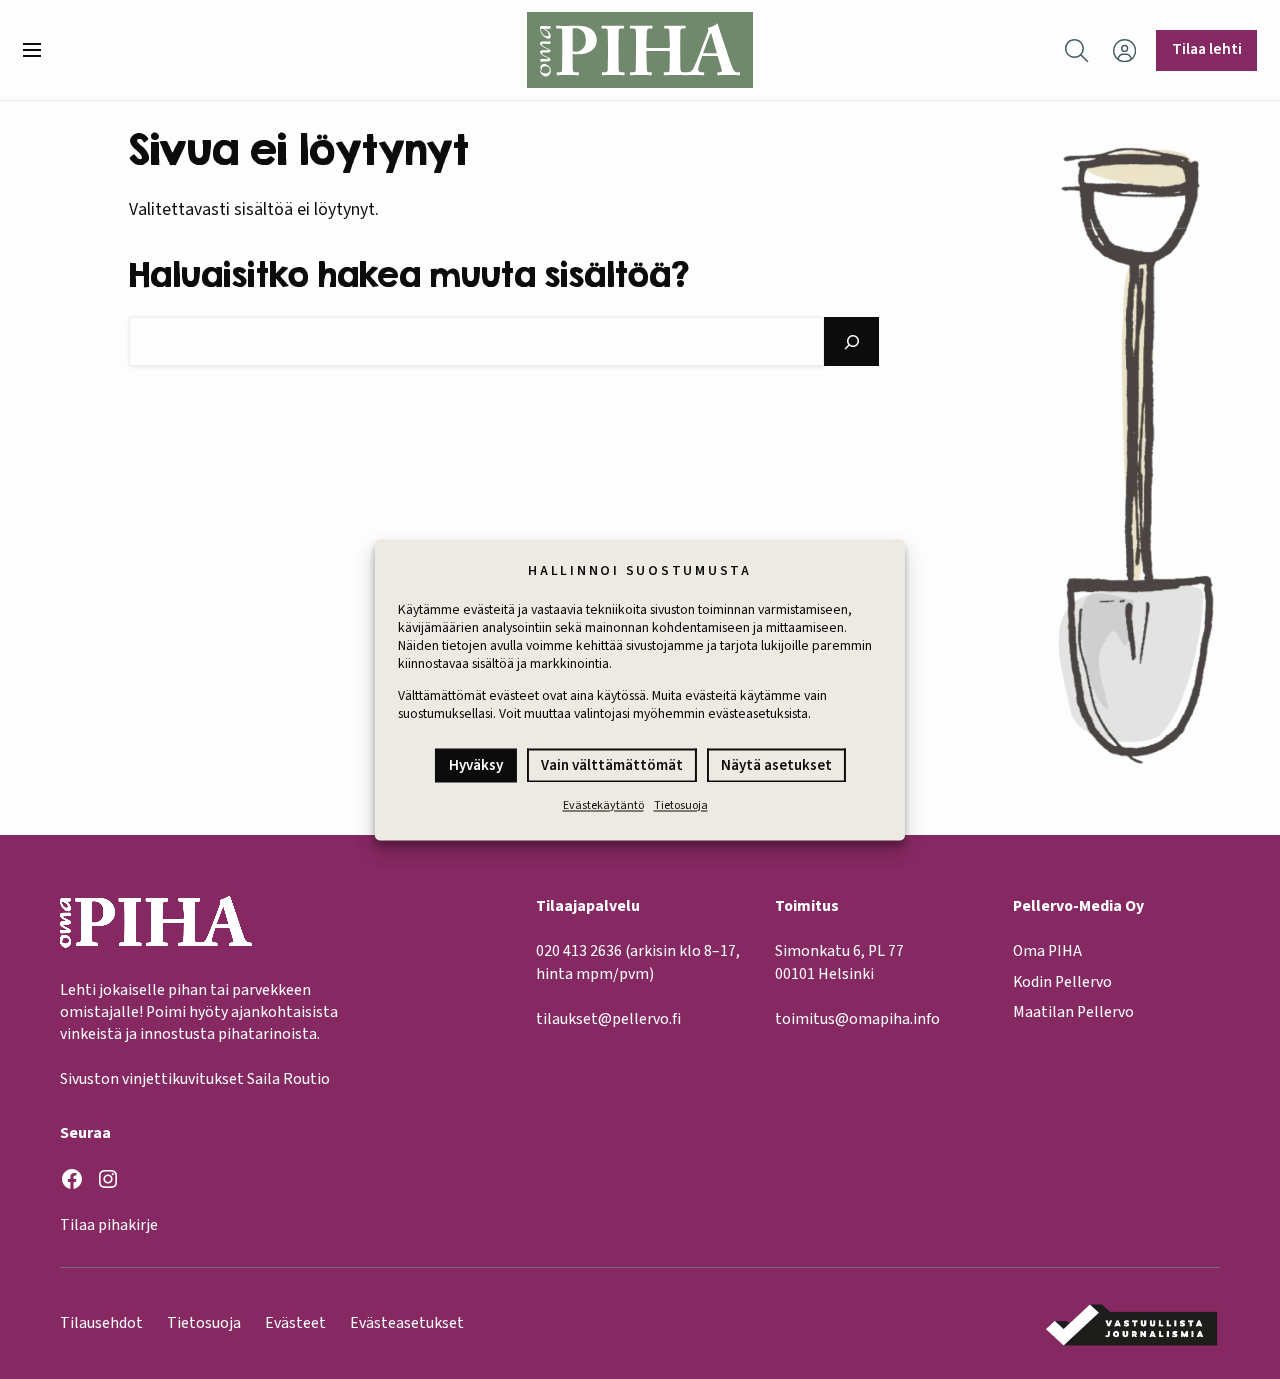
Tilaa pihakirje (109, 1225)
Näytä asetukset (776, 765)
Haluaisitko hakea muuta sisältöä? (409, 274)
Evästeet (295, 1323)
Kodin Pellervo (1062, 982)
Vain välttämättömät (612, 765)
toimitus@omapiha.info (857, 1019)
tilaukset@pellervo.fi (608, 1019)
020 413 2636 (579, 951)
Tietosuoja (681, 805)
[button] (40, 50)
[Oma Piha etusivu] (639, 50)
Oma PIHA (1047, 951)
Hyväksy (476, 765)
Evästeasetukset (407, 1323)
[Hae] (852, 341)
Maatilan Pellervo (1073, 1012)
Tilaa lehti (1207, 49)
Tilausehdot (101, 1323)
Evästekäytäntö (603, 805)
